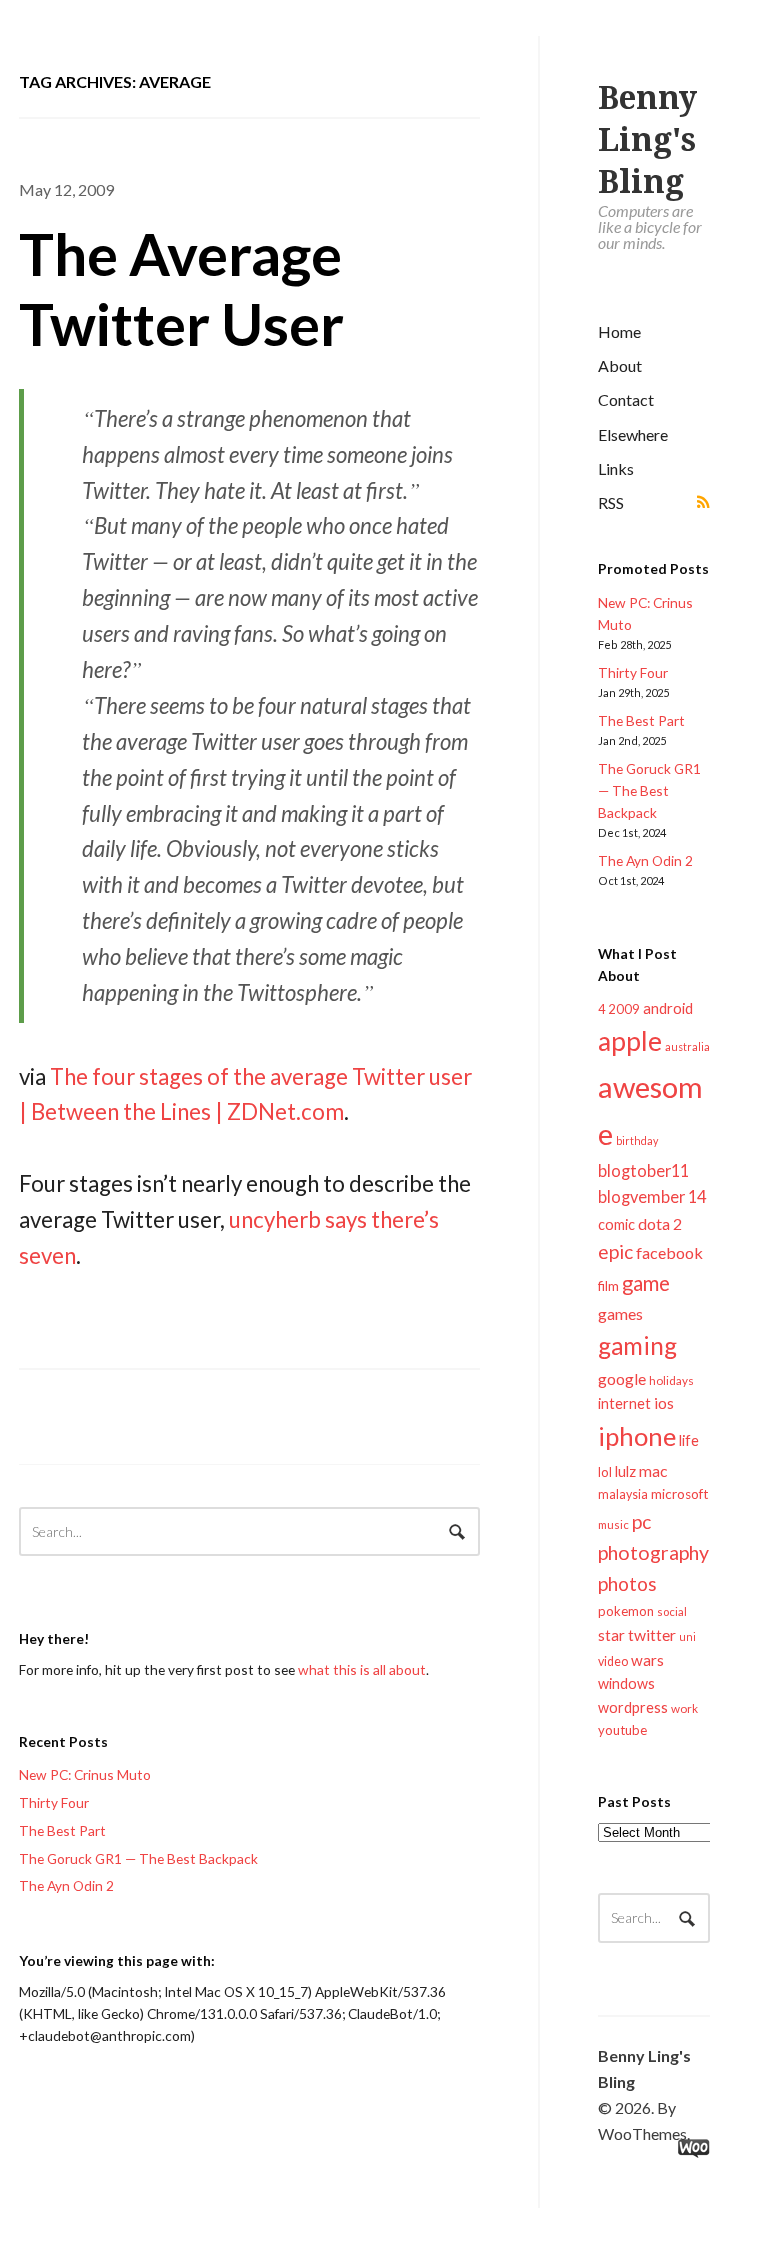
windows (626, 1683)
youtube (622, 1730)
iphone (637, 1436)
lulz (625, 1471)
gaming (637, 1345)
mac (653, 1470)
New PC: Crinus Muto (85, 1774)
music (613, 1524)
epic (615, 1251)
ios (664, 1403)
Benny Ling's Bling (647, 140)
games (620, 1313)
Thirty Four (633, 672)
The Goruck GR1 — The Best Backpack (649, 790)
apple (630, 1041)
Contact (626, 399)
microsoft (680, 1494)
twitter (652, 1634)
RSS (611, 502)
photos (627, 1583)
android (668, 1008)
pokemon (626, 1611)
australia (687, 1046)
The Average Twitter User (181, 288)
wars (647, 1660)
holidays (671, 1380)
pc (641, 1521)
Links (616, 468)
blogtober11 (643, 1170)
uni (687, 1636)
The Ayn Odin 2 (645, 860)
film (608, 1286)
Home (619, 331)
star (611, 1635)
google (622, 1378)
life (689, 1440)
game (646, 1283)
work (684, 1708)
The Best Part (641, 720)
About (620, 365)
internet (624, 1403)
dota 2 (660, 1223)
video (613, 1661)
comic (616, 1224)
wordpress (633, 1707)
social (672, 1611)
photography (653, 1552)
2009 (624, 1009)
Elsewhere (633, 434)
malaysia (623, 1494)
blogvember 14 (652, 1196)
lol (605, 1472)
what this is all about (362, 1669)
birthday (637, 1140)
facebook (669, 1252)
